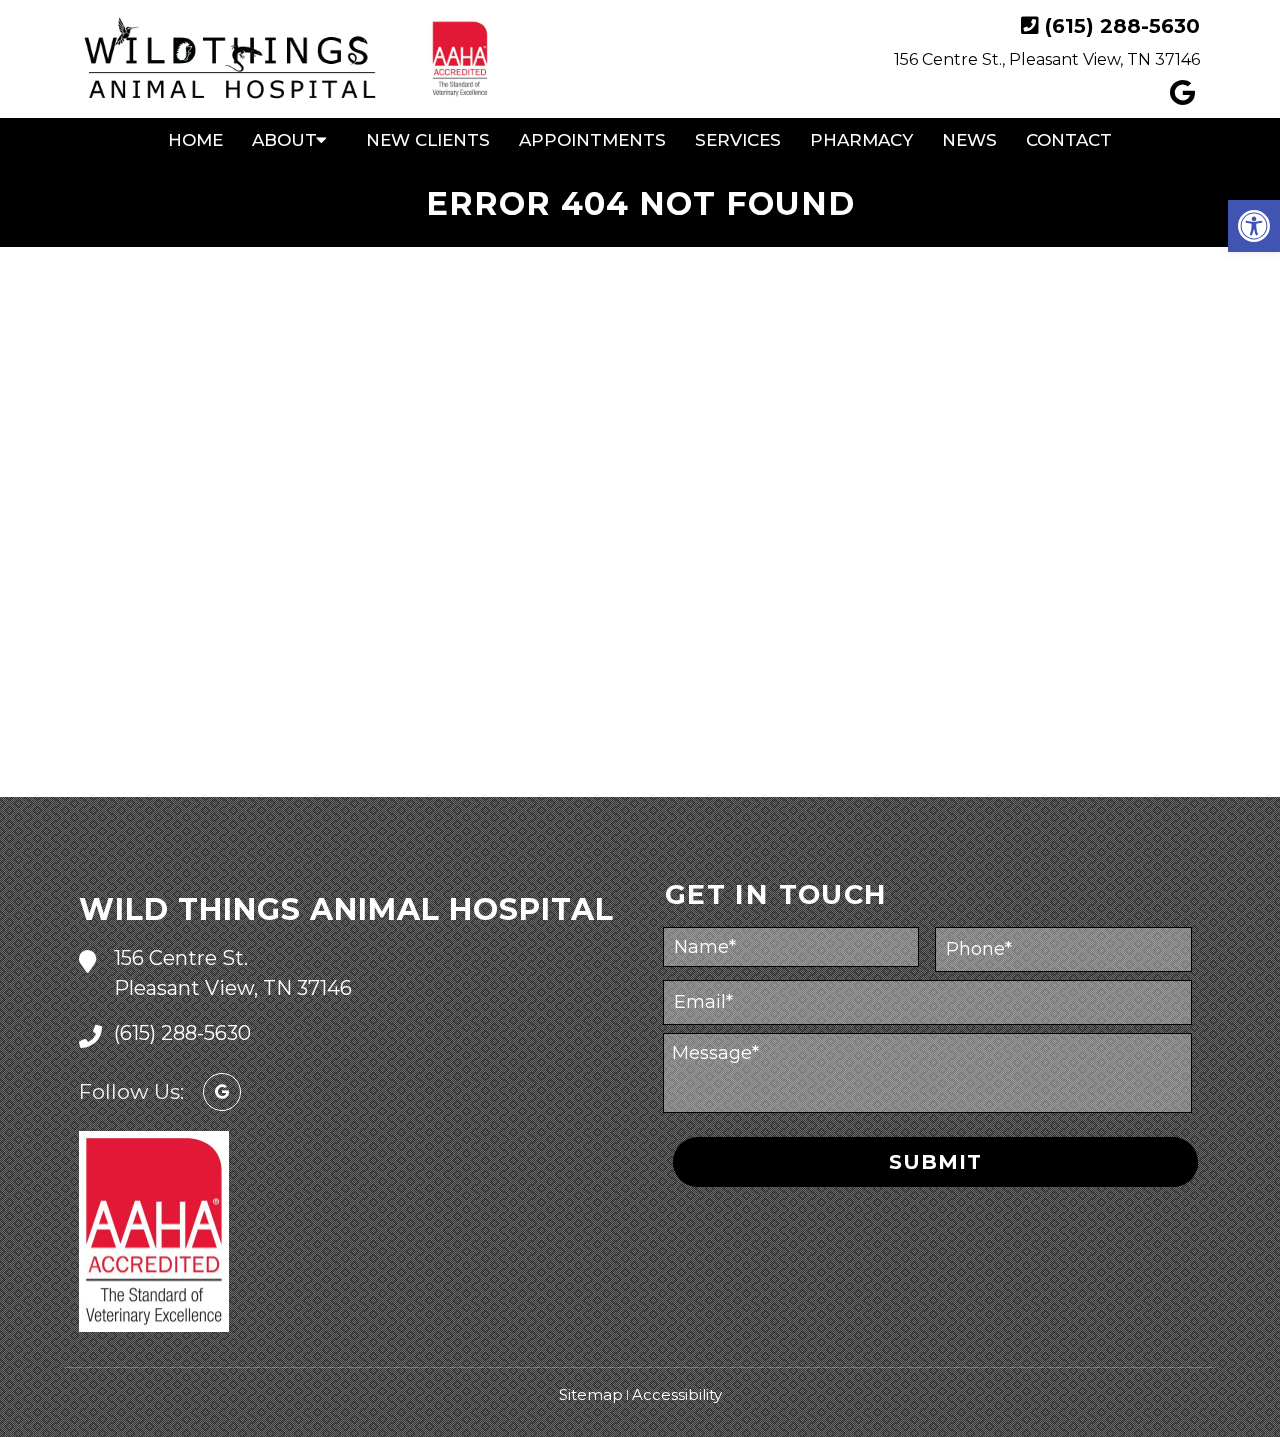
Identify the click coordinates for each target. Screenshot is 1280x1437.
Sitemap (591, 1394)
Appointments (592, 140)
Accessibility (677, 1394)
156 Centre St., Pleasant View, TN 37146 (1047, 59)
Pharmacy (861, 140)
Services (738, 140)
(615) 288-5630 (1122, 26)
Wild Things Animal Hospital (346, 909)
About (284, 140)
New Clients (428, 140)
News (969, 140)
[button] (1254, 226)
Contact (1069, 140)
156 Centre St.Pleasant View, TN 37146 (233, 973)
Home (195, 140)
